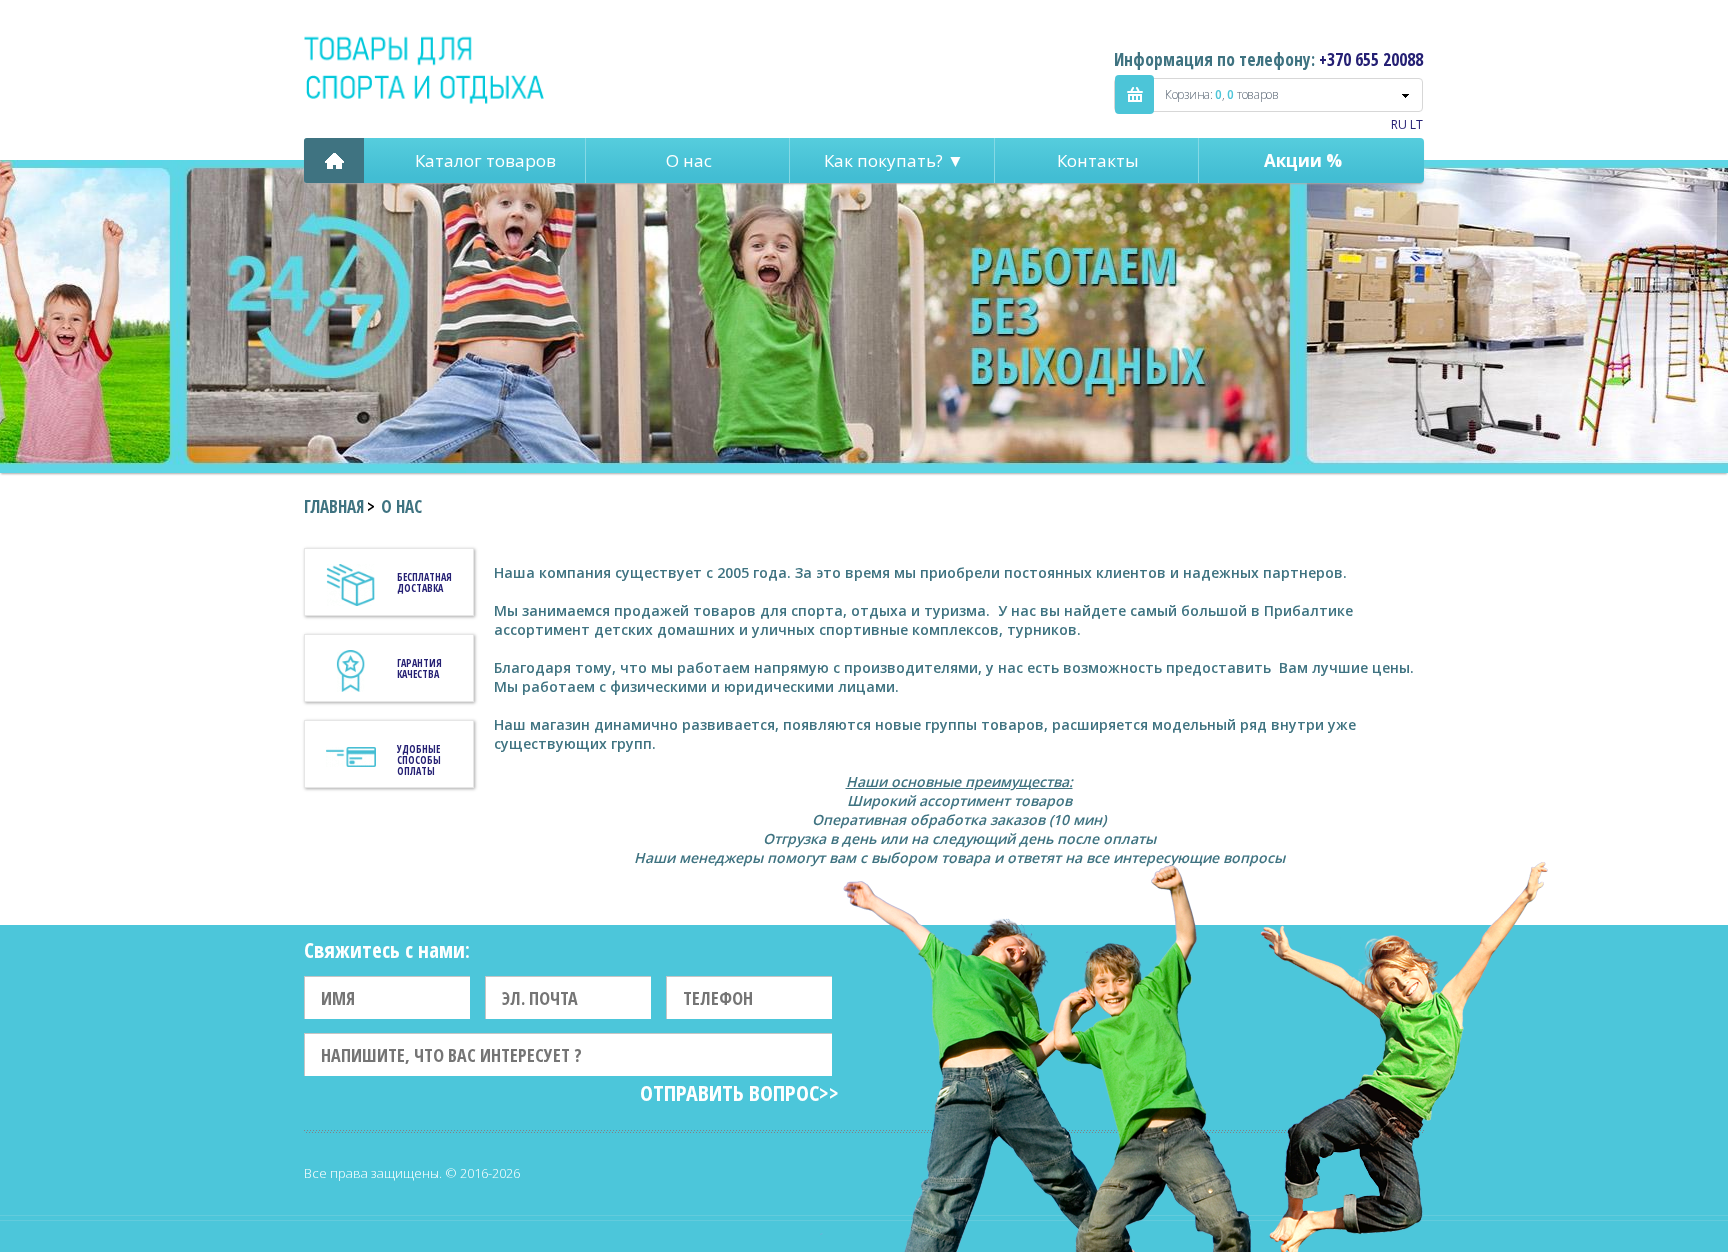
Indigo (425, 69)
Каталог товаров (485, 160)
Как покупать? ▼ (894, 160)
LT (1416, 124)
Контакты (1098, 160)
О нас (689, 160)
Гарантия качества (419, 668)
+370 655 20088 (1371, 59)
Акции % (1303, 160)
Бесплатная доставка (424, 582)
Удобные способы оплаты (419, 760)
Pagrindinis (334, 160)
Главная (334, 506)
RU (1399, 124)
